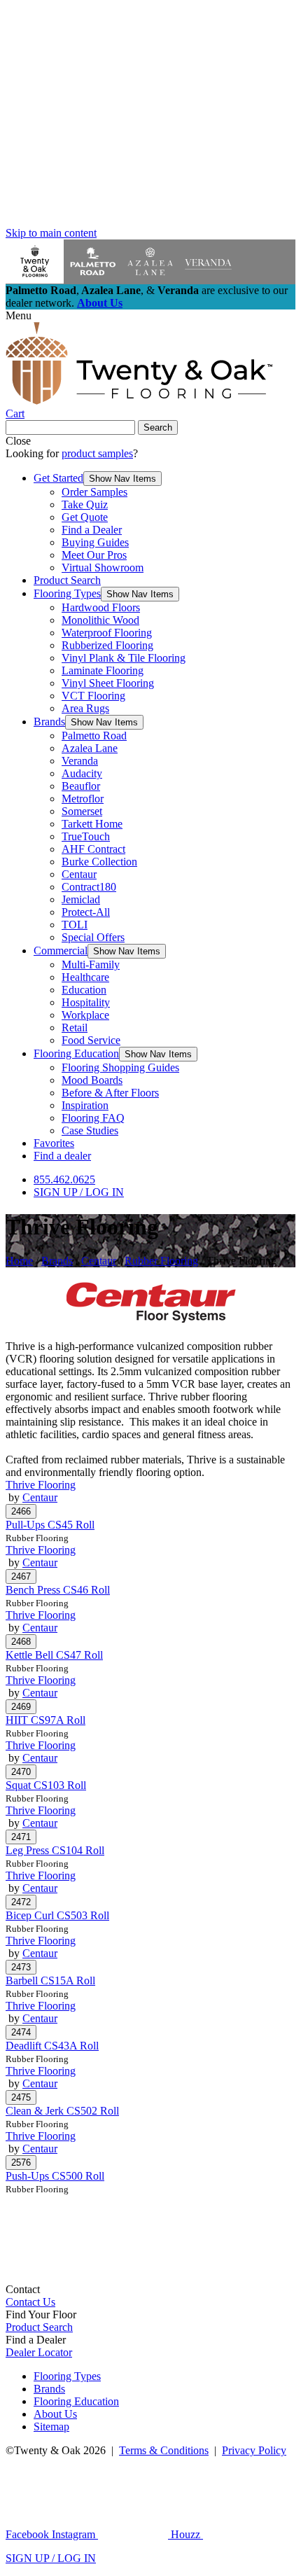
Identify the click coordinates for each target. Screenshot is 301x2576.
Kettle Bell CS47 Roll (54, 1655)
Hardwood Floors (101, 607)
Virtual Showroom (103, 568)
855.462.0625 (64, 1179)
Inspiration (85, 1105)
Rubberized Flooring (107, 645)
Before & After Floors (110, 1093)
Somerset (82, 811)
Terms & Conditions (164, 2450)
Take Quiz (85, 504)
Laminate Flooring (103, 670)
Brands (49, 722)
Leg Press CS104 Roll (55, 1850)
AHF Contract (93, 849)
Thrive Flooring (41, 1485)
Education (84, 990)
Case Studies (90, 1130)
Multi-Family (91, 965)
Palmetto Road (94, 736)
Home (19, 1261)
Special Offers (93, 937)
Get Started (58, 478)
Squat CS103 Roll (46, 1785)
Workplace (85, 1015)
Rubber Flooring (161, 1261)
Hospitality (86, 1002)
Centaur (79, 874)
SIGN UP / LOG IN (79, 1192)
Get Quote (85, 517)
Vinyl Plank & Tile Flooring (124, 658)
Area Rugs (85, 708)
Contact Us (30, 2302)
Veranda (80, 761)
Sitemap (51, 2427)
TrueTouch (86, 836)
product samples (97, 453)
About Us (100, 303)
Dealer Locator (39, 2352)
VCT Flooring (93, 696)
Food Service (91, 1040)
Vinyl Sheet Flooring (108, 683)
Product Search (67, 580)
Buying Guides (95, 542)
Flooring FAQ (93, 1118)
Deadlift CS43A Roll (52, 2046)
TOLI (75, 925)
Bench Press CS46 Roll (58, 1590)
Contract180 (89, 887)
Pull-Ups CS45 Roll (50, 1525)
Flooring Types (67, 593)
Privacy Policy (254, 2450)
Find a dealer (62, 1156)
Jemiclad (81, 899)
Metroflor (83, 799)
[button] (122, 479)
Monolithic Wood (100, 620)
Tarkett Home (92, 824)
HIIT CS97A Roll (45, 1720)
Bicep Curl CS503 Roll (57, 1915)
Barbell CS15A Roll (50, 1980)
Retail (75, 1028)
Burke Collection (99, 862)
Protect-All (86, 912)
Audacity (82, 773)
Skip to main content (51, 233)
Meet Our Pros (94, 555)
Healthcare (85, 977)
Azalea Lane (90, 748)
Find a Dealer (92, 530)
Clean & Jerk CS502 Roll (62, 2111)
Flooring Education (76, 1053)
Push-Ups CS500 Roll (55, 2176)
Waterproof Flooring (107, 633)
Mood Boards (92, 1080)
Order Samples (94, 492)
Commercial (61, 951)
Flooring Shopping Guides (120, 1067)
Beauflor (81, 786)
